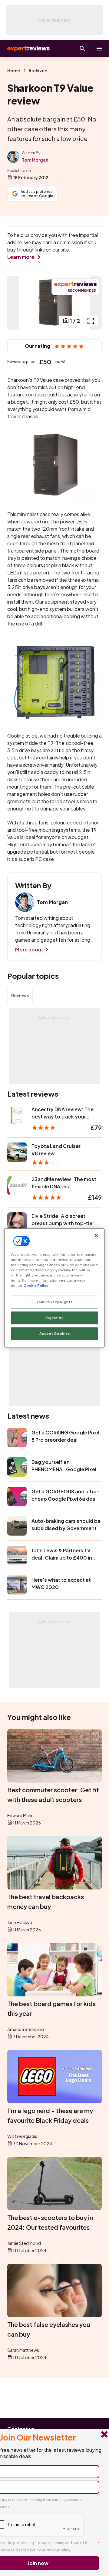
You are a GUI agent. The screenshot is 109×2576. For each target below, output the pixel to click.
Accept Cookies (55, 1334)
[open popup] (91, 321)
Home (14, 70)
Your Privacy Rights (54, 1302)
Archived (38, 70)
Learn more (21, 257)
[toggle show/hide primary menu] (99, 49)
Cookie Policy (36, 1286)
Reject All (54, 1318)
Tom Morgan (35, 160)
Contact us (21, 2429)
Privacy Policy (58, 2550)
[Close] (96, 1235)
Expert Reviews (28, 49)
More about (29, 949)
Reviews (20, 995)
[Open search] (82, 49)
